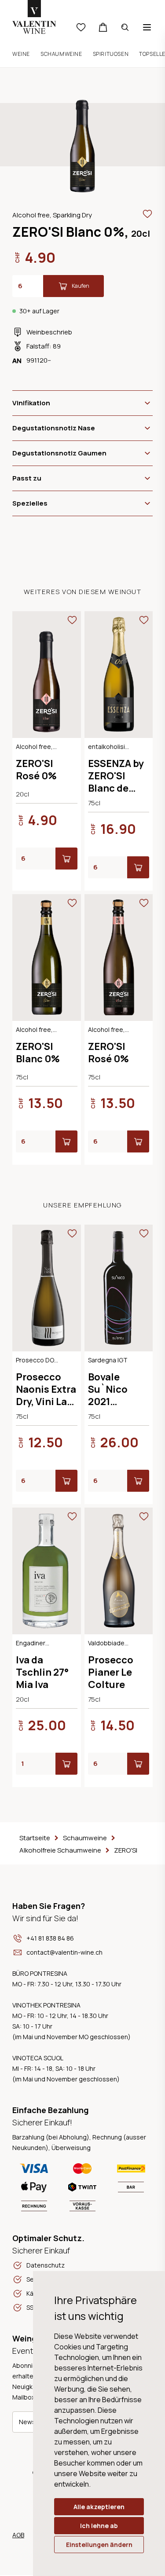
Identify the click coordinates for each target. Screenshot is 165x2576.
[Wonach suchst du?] (125, 27)
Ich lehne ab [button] (99, 2526)
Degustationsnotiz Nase (54, 428)
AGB (18, 2535)
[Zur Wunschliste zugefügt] (147, 214)
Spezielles (30, 503)
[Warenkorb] (103, 27)
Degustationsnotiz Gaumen (59, 453)
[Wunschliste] (81, 27)
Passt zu (27, 478)
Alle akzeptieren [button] (99, 2507)
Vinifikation (31, 403)
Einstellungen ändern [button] (99, 2545)
